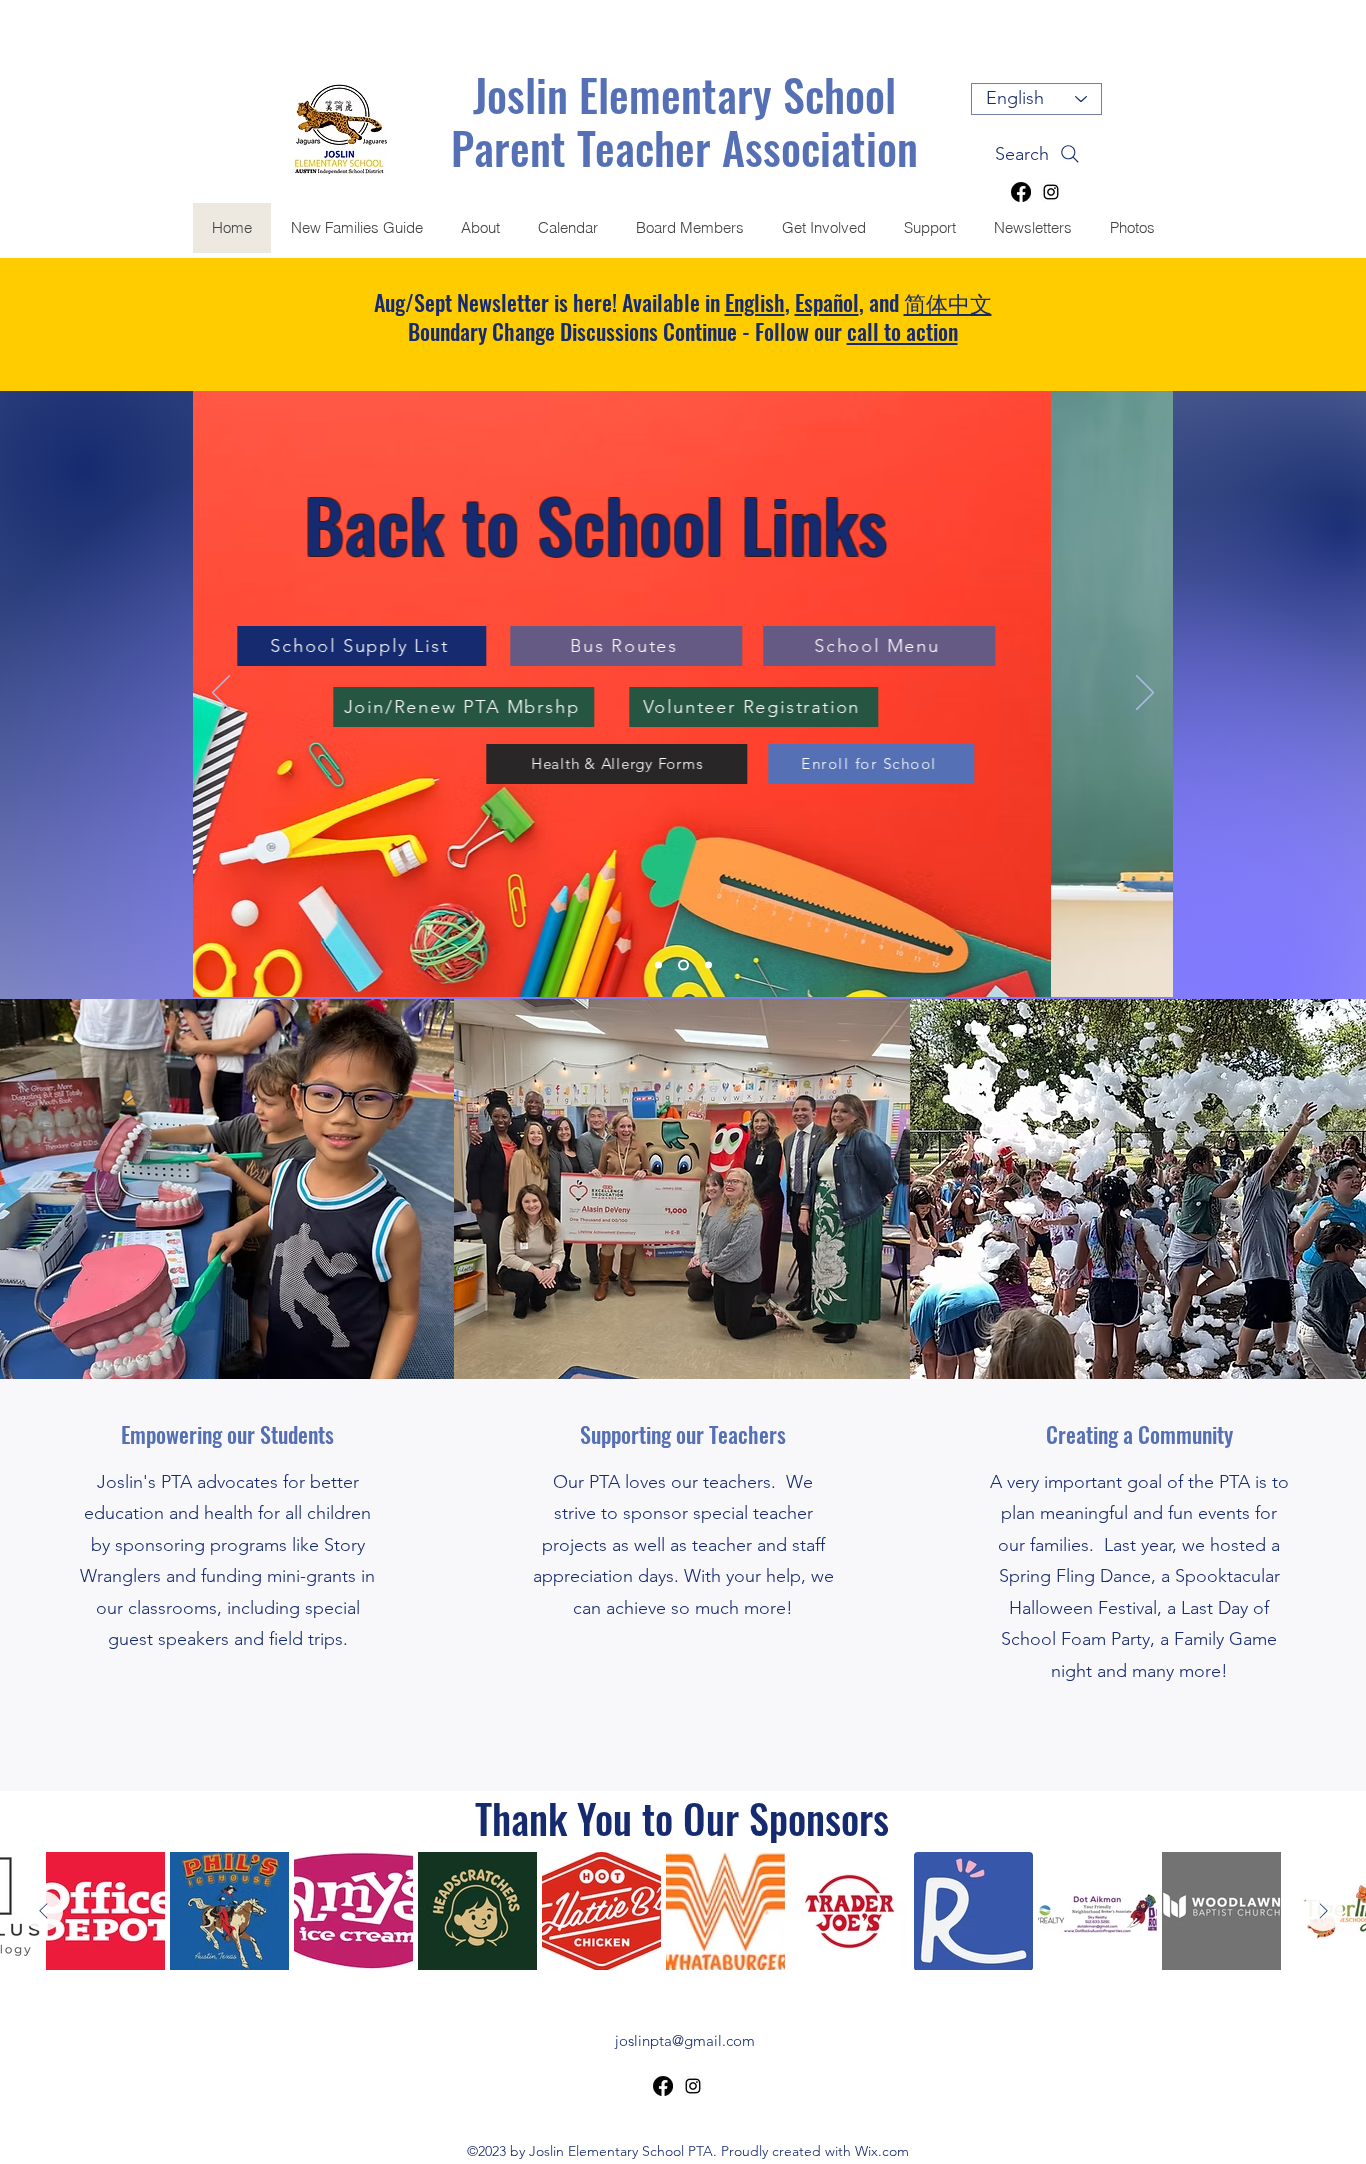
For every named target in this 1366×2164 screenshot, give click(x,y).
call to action (902, 331)
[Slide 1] (683, 964)
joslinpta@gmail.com (685, 2040)
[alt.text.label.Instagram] (1051, 192)
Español (827, 302)
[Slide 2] (658, 964)
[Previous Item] (43, 1911)
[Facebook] (1021, 192)
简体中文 (948, 302)
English (755, 302)
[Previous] (221, 694)
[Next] (1145, 694)
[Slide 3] (708, 964)
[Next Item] (1323, 1911)
